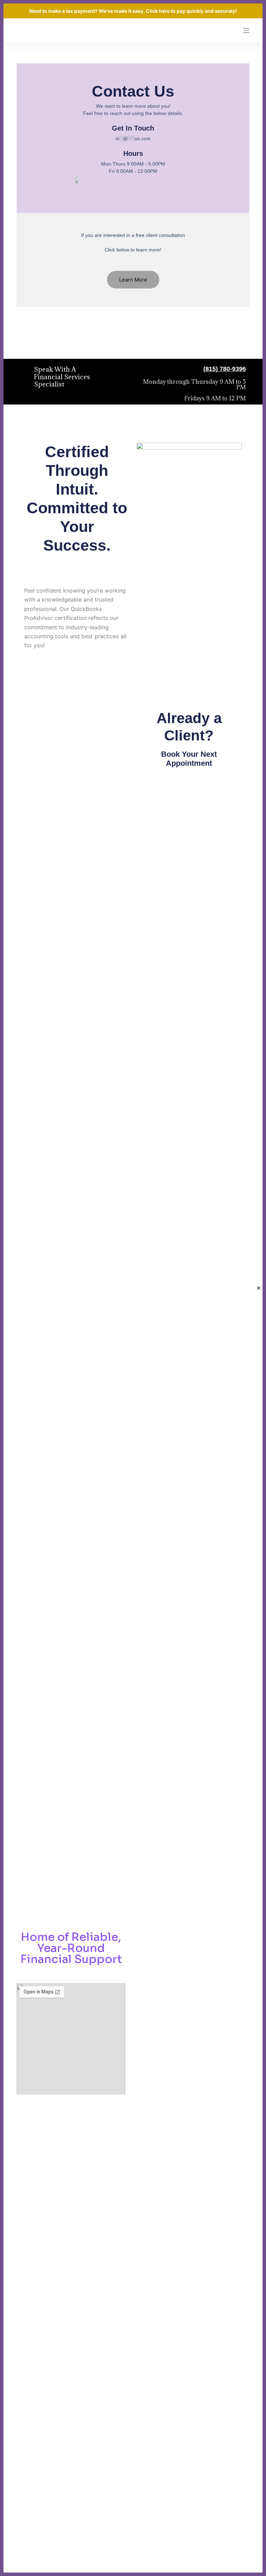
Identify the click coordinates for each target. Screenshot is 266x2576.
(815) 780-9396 (225, 369)
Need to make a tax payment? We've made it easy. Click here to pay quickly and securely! (133, 11)
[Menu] (246, 30)
